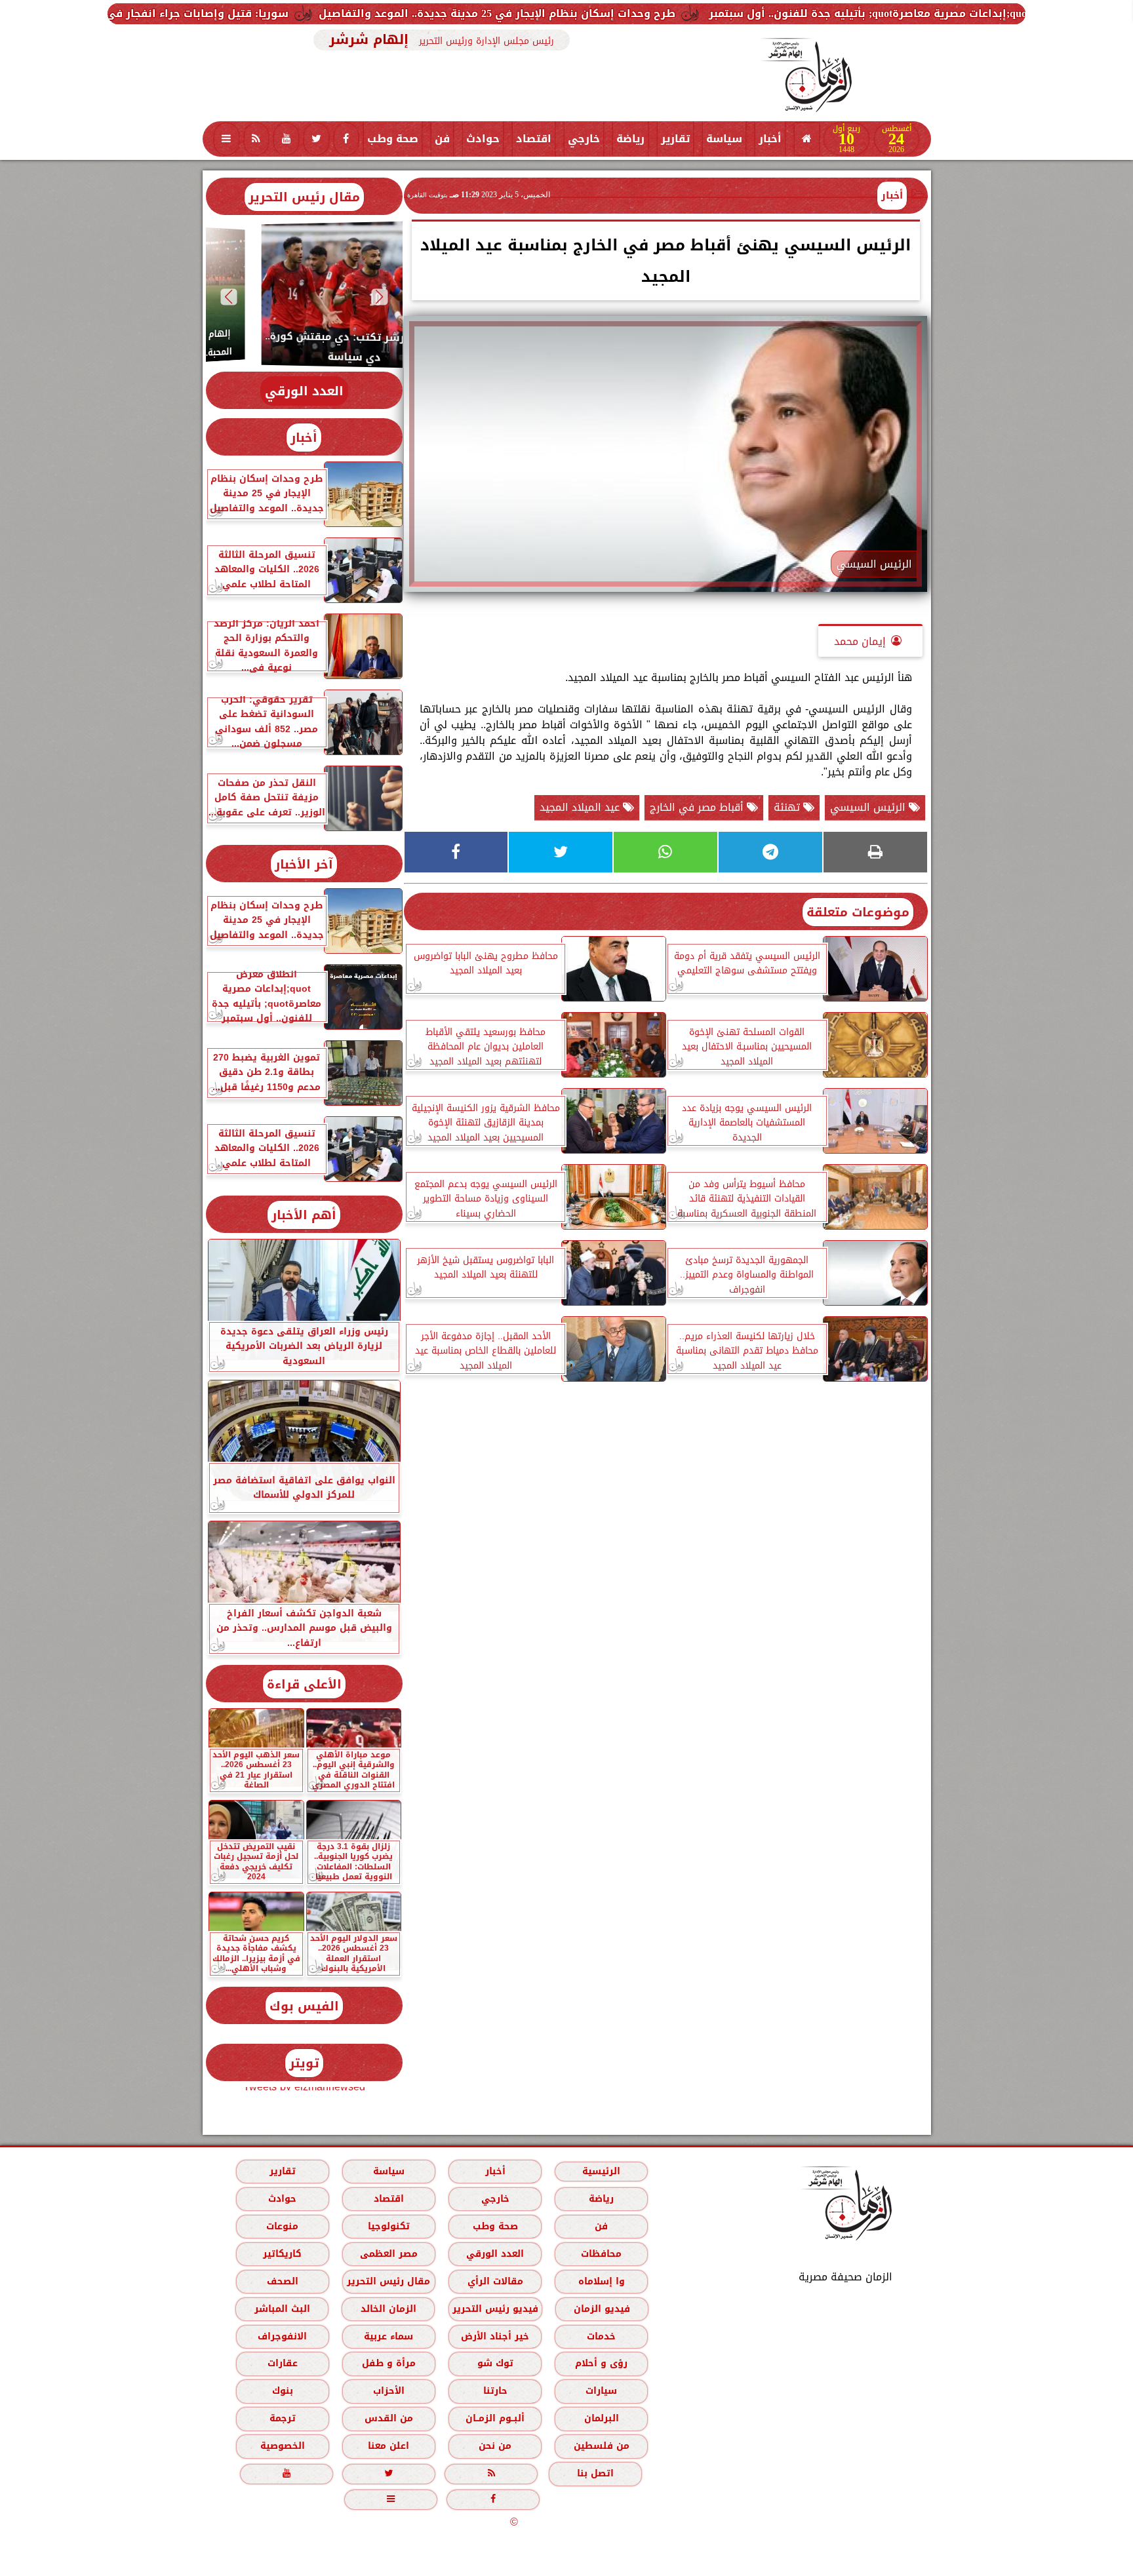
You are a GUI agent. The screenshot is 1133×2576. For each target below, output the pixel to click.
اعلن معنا (388, 2446)
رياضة (630, 139)
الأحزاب (388, 2391)
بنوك (282, 2391)
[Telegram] (770, 852)
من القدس (388, 2418)
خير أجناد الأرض (495, 2336)
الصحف (282, 2281)
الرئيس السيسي (869, 807)
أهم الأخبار (304, 1215)
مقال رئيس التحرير (304, 197)
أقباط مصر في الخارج (698, 807)
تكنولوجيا (388, 2226)
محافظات (601, 2254)
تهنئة (788, 807)
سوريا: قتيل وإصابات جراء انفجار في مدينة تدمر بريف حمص (326, 13)
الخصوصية (282, 2446)
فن (442, 139)
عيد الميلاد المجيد (581, 807)
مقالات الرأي (495, 2281)
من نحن (495, 2446)
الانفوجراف (282, 2336)
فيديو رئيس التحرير (495, 2309)
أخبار (770, 139)
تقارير (675, 139)
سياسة (724, 139)
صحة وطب (393, 139)
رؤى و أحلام (601, 2363)
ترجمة (282, 2418)
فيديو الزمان (601, 2309)
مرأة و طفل (388, 2363)
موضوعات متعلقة (858, 912)
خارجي (584, 139)
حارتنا (495, 2391)
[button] (379, 297)
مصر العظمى (388, 2254)
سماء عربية (388, 2336)
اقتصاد (534, 139)
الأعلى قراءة (304, 1684)
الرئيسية (601, 2171)
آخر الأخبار (304, 864)
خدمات (601, 2336)
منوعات (282, 2226)
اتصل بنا (595, 2473)
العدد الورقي (304, 391)
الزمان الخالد (388, 2309)
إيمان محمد (860, 641)
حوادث (483, 139)
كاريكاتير (282, 2254)
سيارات (601, 2391)
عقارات (282, 2363)
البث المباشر (282, 2309)
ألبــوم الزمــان (495, 2418)
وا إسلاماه (601, 2281)
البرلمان (601, 2418)
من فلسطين (601, 2446)
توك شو (495, 2363)
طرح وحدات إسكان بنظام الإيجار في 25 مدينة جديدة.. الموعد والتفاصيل (683, 13)
